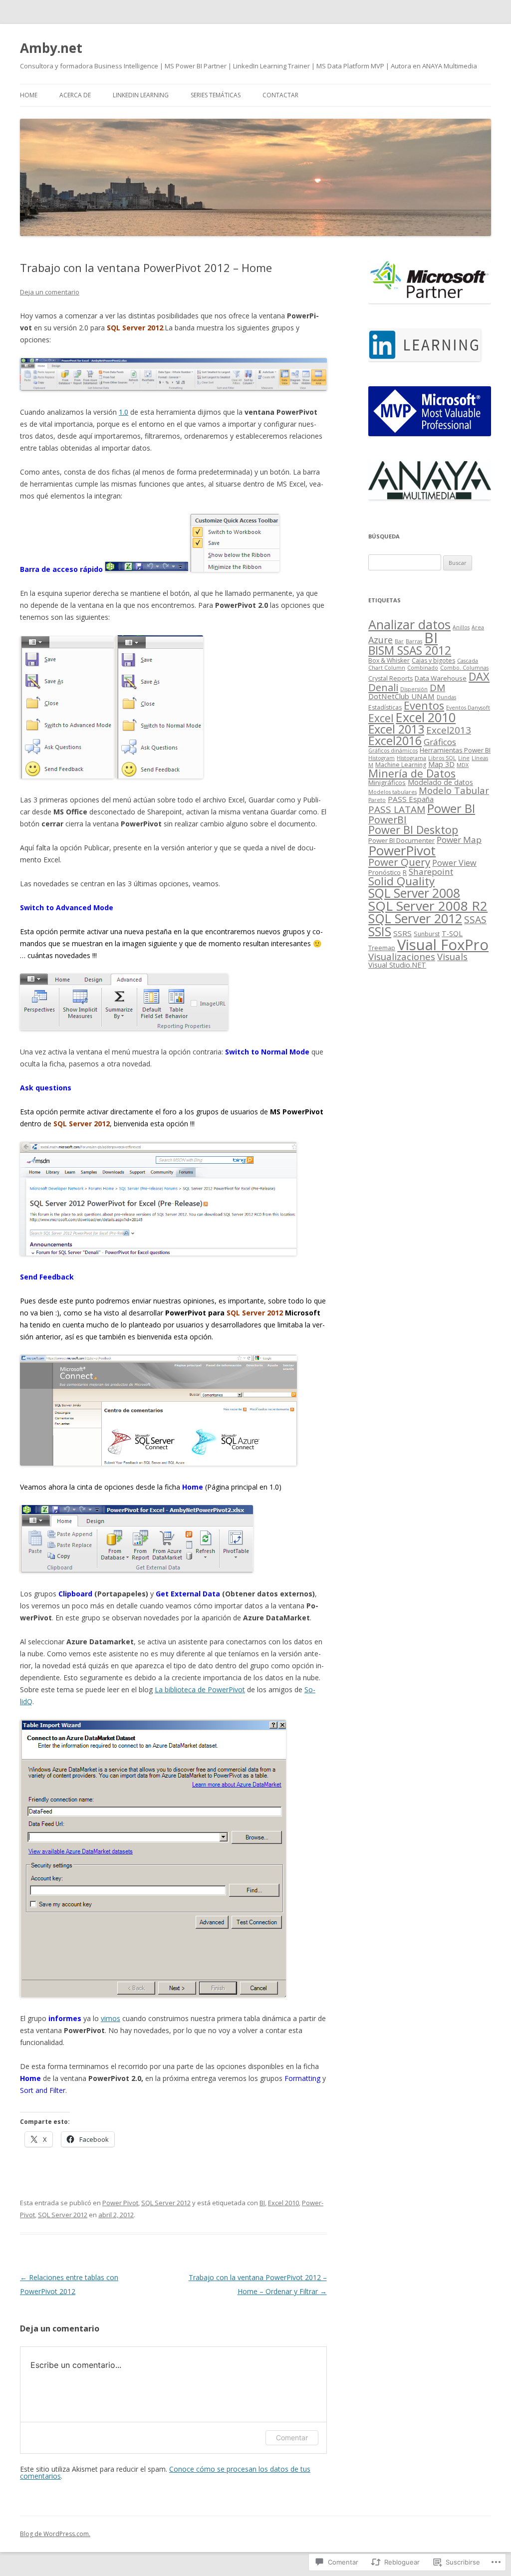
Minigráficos (387, 782)
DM (437, 688)
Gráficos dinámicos (393, 751)
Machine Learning (401, 765)
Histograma (411, 758)
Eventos (424, 705)
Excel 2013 (396, 729)
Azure (381, 640)
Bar (399, 641)
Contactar (280, 95)
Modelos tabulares (392, 792)
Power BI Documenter (401, 840)
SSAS (475, 919)
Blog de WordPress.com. (55, 2534)
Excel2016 (395, 741)
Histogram (382, 758)
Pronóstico (384, 872)
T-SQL (452, 933)
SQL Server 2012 (166, 2203)
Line (464, 758)
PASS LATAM (397, 809)
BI (262, 2203)
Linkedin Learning (141, 95)
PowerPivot (402, 850)
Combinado (423, 668)
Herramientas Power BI (455, 750)
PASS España (411, 799)
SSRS (402, 933)
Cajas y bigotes (433, 660)
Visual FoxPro (443, 945)
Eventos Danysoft (468, 708)
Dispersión (414, 689)
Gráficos (440, 742)
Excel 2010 (283, 2203)
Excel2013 (449, 730)
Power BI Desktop (413, 830)
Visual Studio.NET (397, 965)
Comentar (292, 2438)
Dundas (446, 697)
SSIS (380, 931)
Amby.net (51, 48)
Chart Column (387, 668)
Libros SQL (442, 758)
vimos (111, 2018)
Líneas (480, 758)
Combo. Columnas (464, 668)
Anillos (461, 627)
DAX (479, 676)
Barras (414, 641)
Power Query (399, 862)
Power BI (451, 808)
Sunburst (427, 934)
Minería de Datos (412, 773)
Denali (383, 687)
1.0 (124, 412)
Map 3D (441, 764)
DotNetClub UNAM (401, 696)
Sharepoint (431, 872)
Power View (454, 863)
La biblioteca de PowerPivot (200, 1689)
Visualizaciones (402, 956)
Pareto (377, 800)
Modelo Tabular (454, 790)
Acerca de (75, 95)
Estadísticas (385, 707)
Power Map (459, 840)
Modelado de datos (440, 782)
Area (478, 627)
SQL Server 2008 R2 (428, 906)
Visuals (452, 956)
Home (29, 95)
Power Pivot (120, 2203)
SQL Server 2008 (414, 893)
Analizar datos (409, 624)
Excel (381, 718)
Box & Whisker (389, 660)
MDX (463, 765)
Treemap (382, 948)
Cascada (468, 661)
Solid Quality (401, 881)
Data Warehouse (441, 678)
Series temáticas (216, 95)
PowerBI (387, 820)
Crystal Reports (390, 678)
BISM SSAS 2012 (410, 650)
